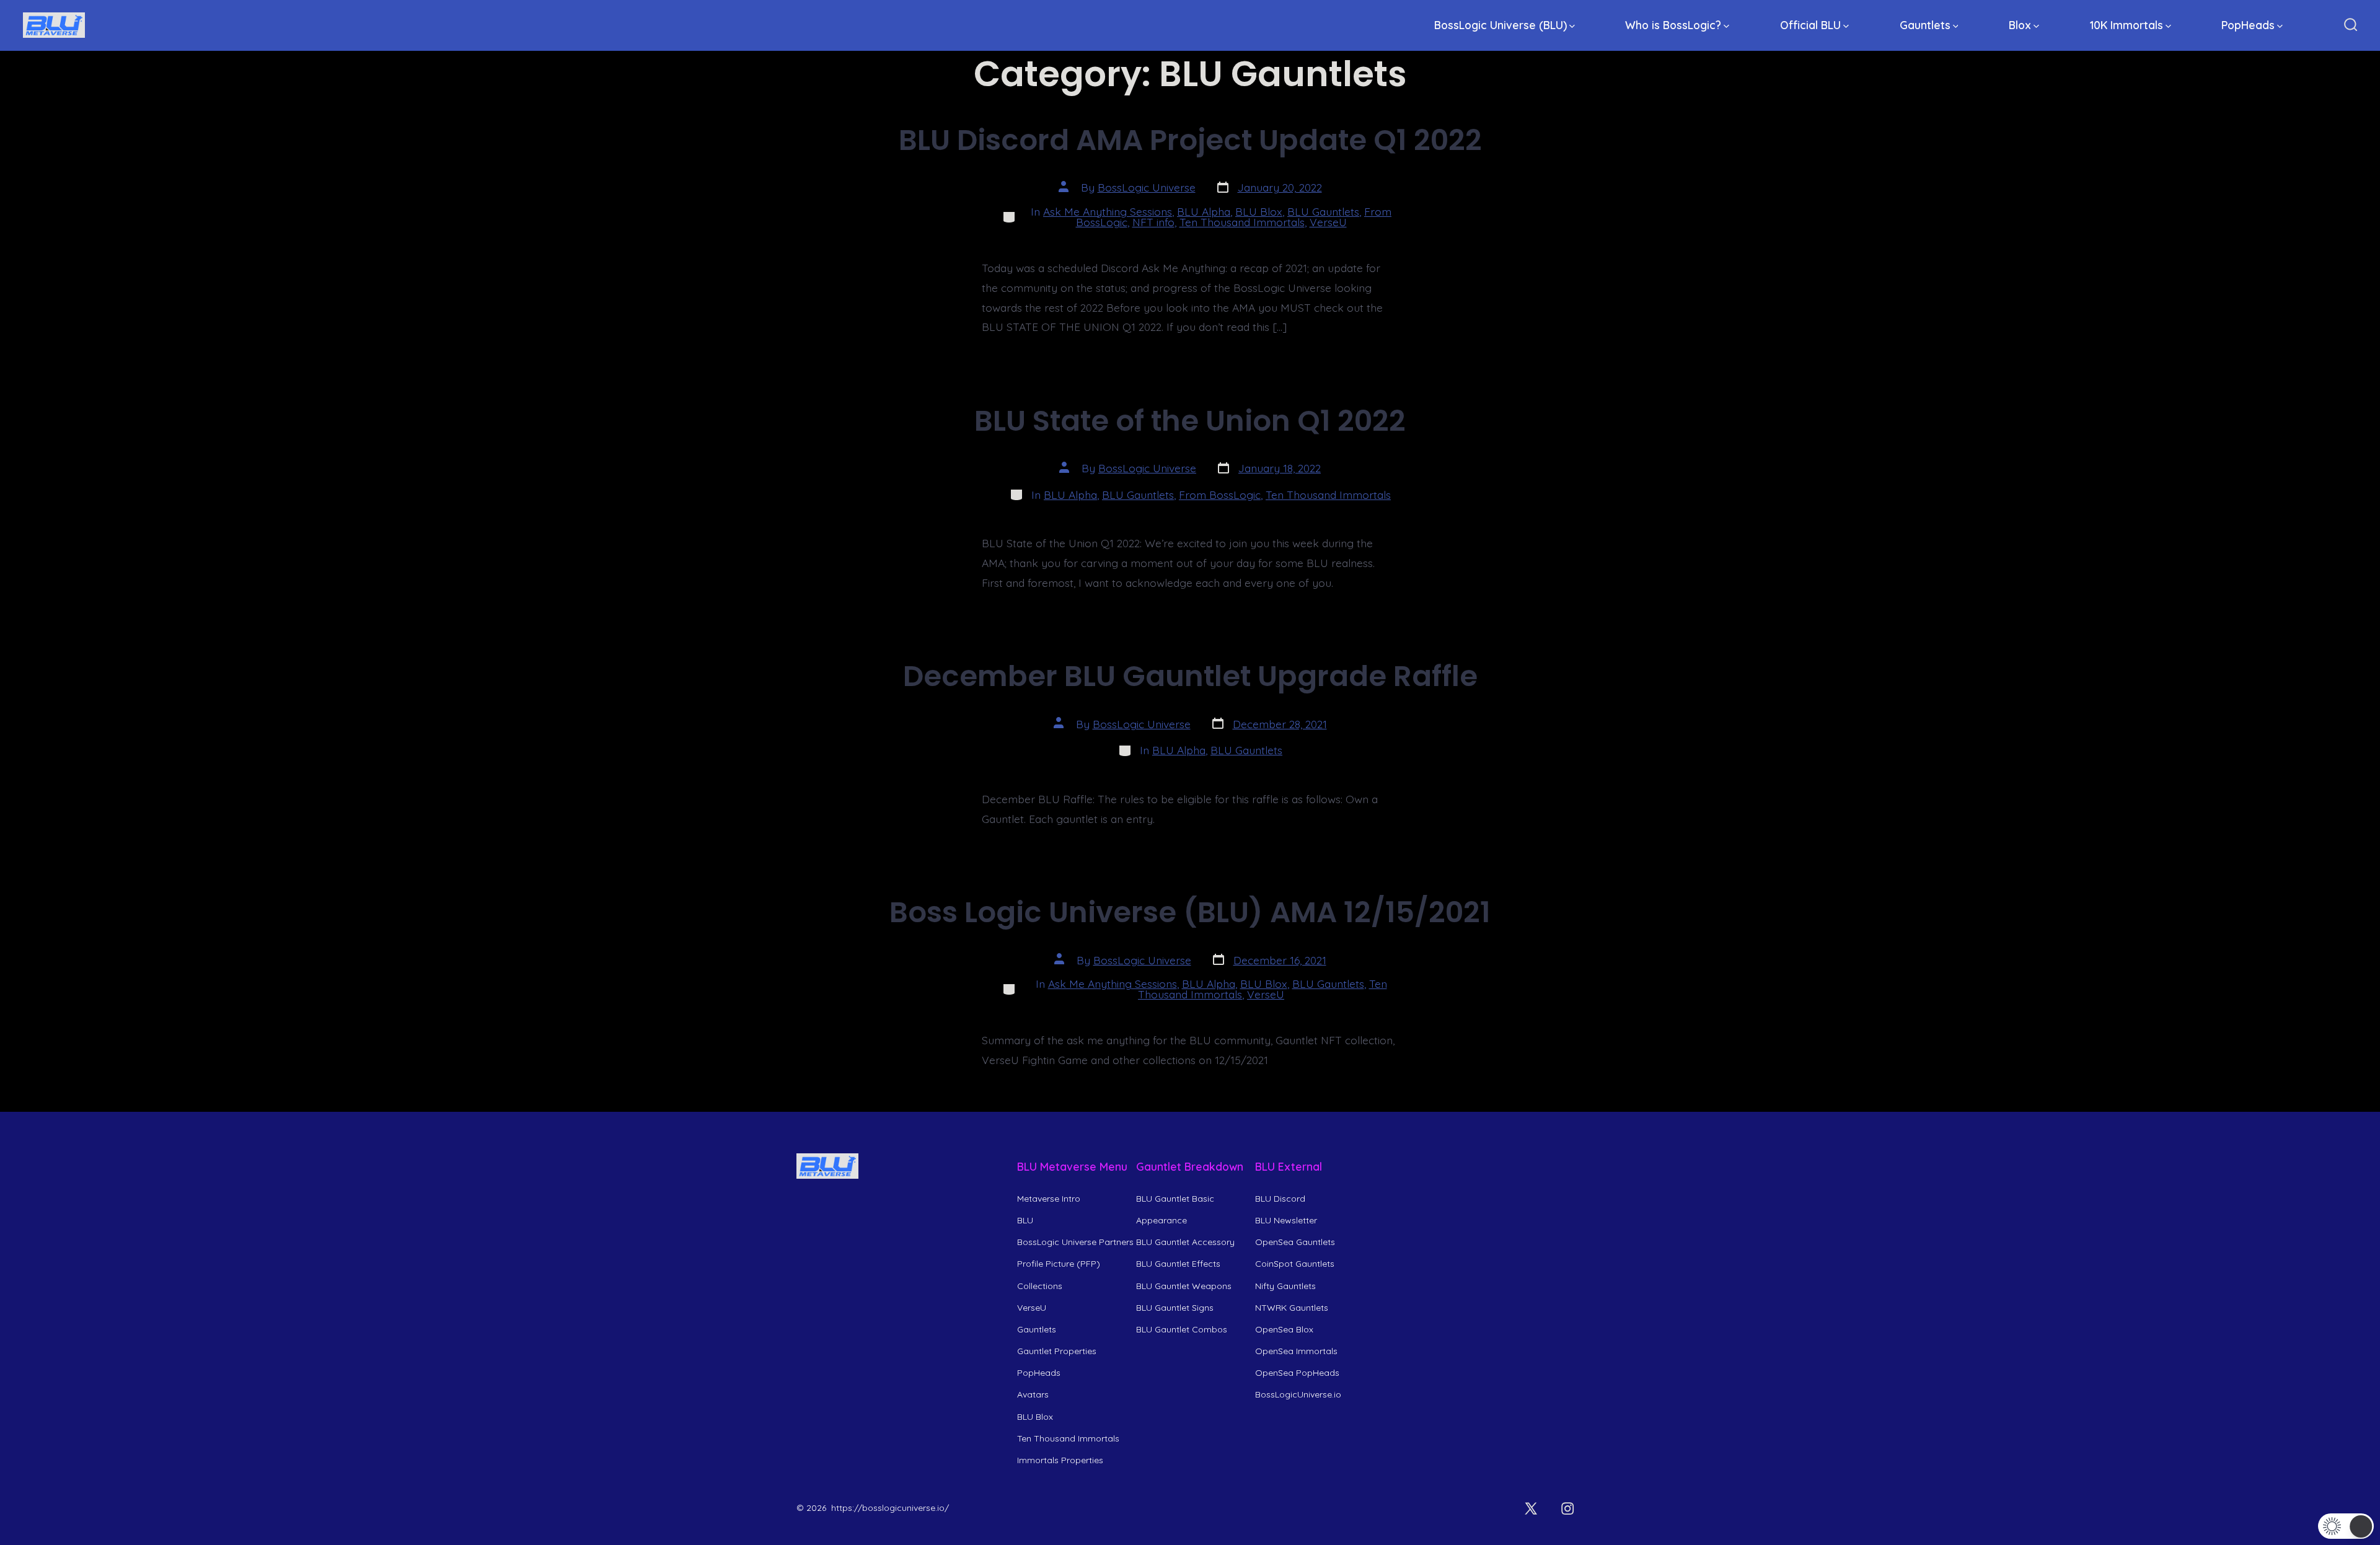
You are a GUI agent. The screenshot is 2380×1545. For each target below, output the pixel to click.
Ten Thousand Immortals (1242, 222)
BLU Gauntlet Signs (1175, 1308)
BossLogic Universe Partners (1075, 1242)
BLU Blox (1259, 211)
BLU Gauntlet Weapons (1184, 1286)
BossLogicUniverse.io (1298, 1394)
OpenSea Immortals (1296, 1351)
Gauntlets (1925, 25)
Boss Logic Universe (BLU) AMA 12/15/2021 (1190, 912)
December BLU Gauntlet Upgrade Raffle (1190, 676)
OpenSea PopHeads (1297, 1373)
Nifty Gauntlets (1285, 1286)
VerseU (1328, 222)
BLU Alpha (1204, 211)
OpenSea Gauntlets (1295, 1242)
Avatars (1033, 1394)
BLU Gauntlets (1323, 211)
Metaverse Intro (1049, 1199)
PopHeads (2248, 25)
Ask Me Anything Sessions (1108, 211)
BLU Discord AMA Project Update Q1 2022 (1190, 140)
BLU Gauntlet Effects (1178, 1264)
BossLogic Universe (1147, 187)
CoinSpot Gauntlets (1295, 1264)
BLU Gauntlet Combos (1182, 1329)
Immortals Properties (1060, 1460)
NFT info (1153, 222)
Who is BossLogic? (1673, 25)
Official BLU (1810, 25)
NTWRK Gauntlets (1292, 1308)
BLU (1025, 1220)
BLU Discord (1280, 1199)
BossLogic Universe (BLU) (1501, 25)
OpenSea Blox (1284, 1329)
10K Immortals (2127, 25)
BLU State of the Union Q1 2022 (1190, 420)
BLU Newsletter (1286, 1220)
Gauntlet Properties (1057, 1351)
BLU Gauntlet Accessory (1185, 1242)
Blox (2020, 25)
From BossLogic (1220, 495)
